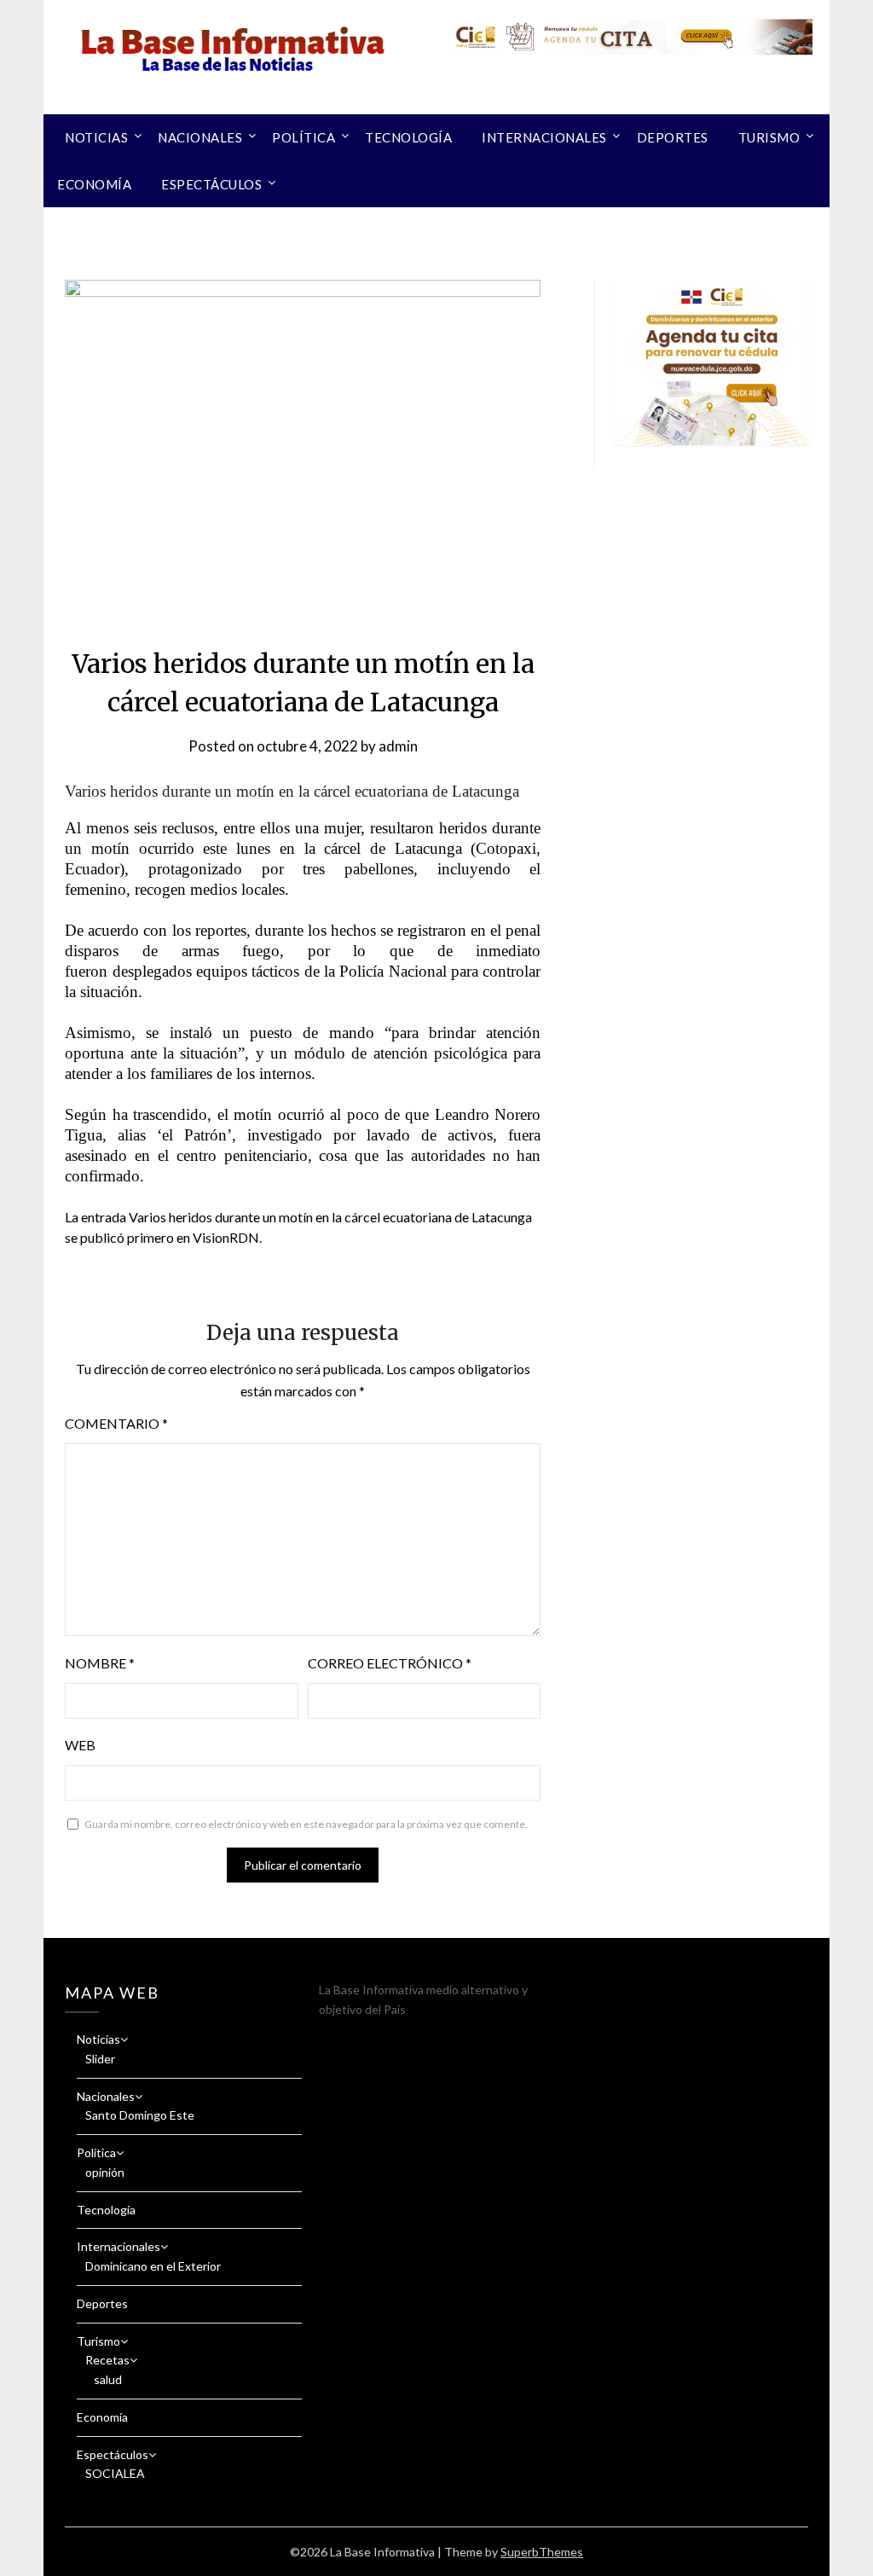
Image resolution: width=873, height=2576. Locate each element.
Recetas (107, 2360)
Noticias (96, 137)
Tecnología (408, 137)
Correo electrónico (390, 1663)
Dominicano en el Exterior (153, 2266)
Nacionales (200, 137)
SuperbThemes (542, 2552)
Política (304, 137)
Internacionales (544, 137)
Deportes (673, 137)
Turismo (769, 137)
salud (108, 2379)
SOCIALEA (115, 2473)
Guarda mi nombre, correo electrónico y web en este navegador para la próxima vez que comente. (306, 1824)
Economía (94, 184)
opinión (105, 2172)
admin (398, 746)
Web (80, 1745)
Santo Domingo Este (140, 2115)
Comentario (116, 1423)
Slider (100, 2059)
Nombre (100, 1663)
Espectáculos (211, 184)
